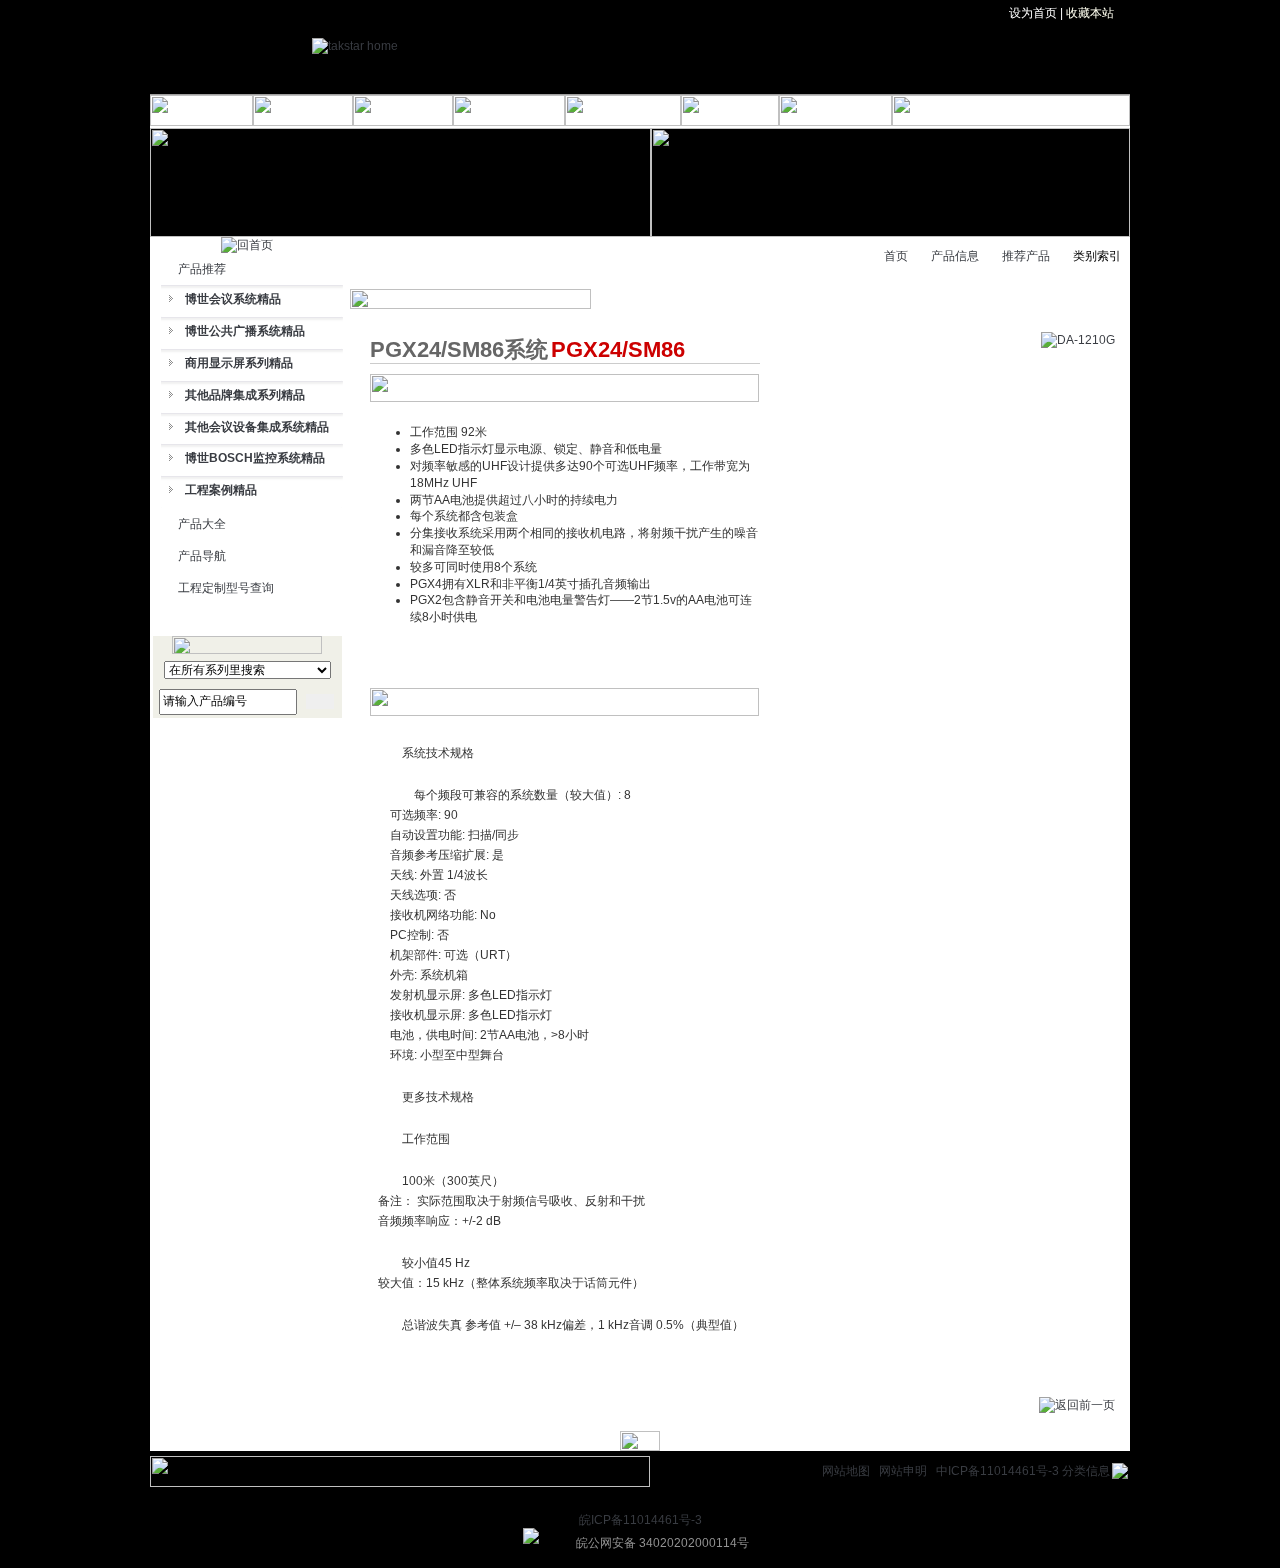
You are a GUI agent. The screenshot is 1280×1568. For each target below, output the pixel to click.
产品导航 (202, 556)
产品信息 (955, 256)
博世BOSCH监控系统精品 (255, 458)
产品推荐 (202, 269)
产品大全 (202, 524)
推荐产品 (1026, 256)
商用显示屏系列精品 (239, 363)
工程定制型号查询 (226, 588)
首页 (896, 256)
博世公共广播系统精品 (245, 331)
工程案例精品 (221, 490)
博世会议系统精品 (233, 299)
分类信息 (1086, 1471)
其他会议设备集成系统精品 (257, 427)
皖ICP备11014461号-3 (640, 1520)
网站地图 (846, 1471)
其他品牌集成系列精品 (245, 395)
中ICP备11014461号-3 (997, 1471)
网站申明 (903, 1471)
